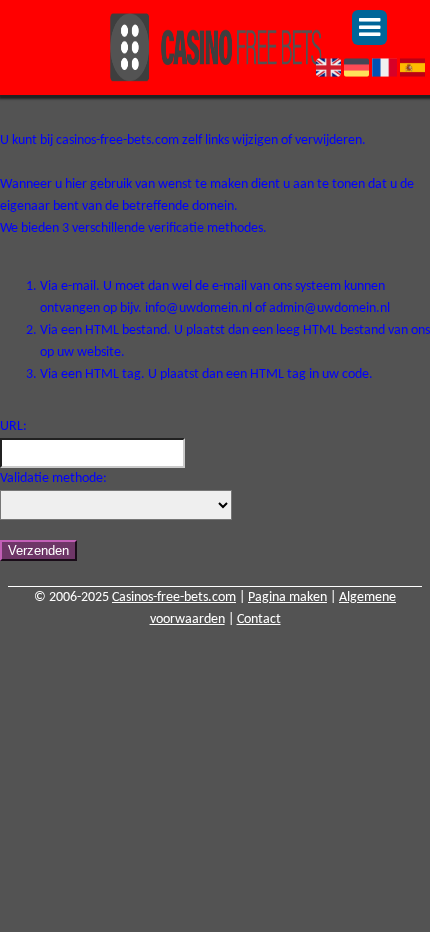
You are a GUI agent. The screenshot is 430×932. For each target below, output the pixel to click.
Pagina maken (287, 597)
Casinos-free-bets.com (174, 597)
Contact (259, 619)
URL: (13, 426)
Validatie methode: (53, 478)
